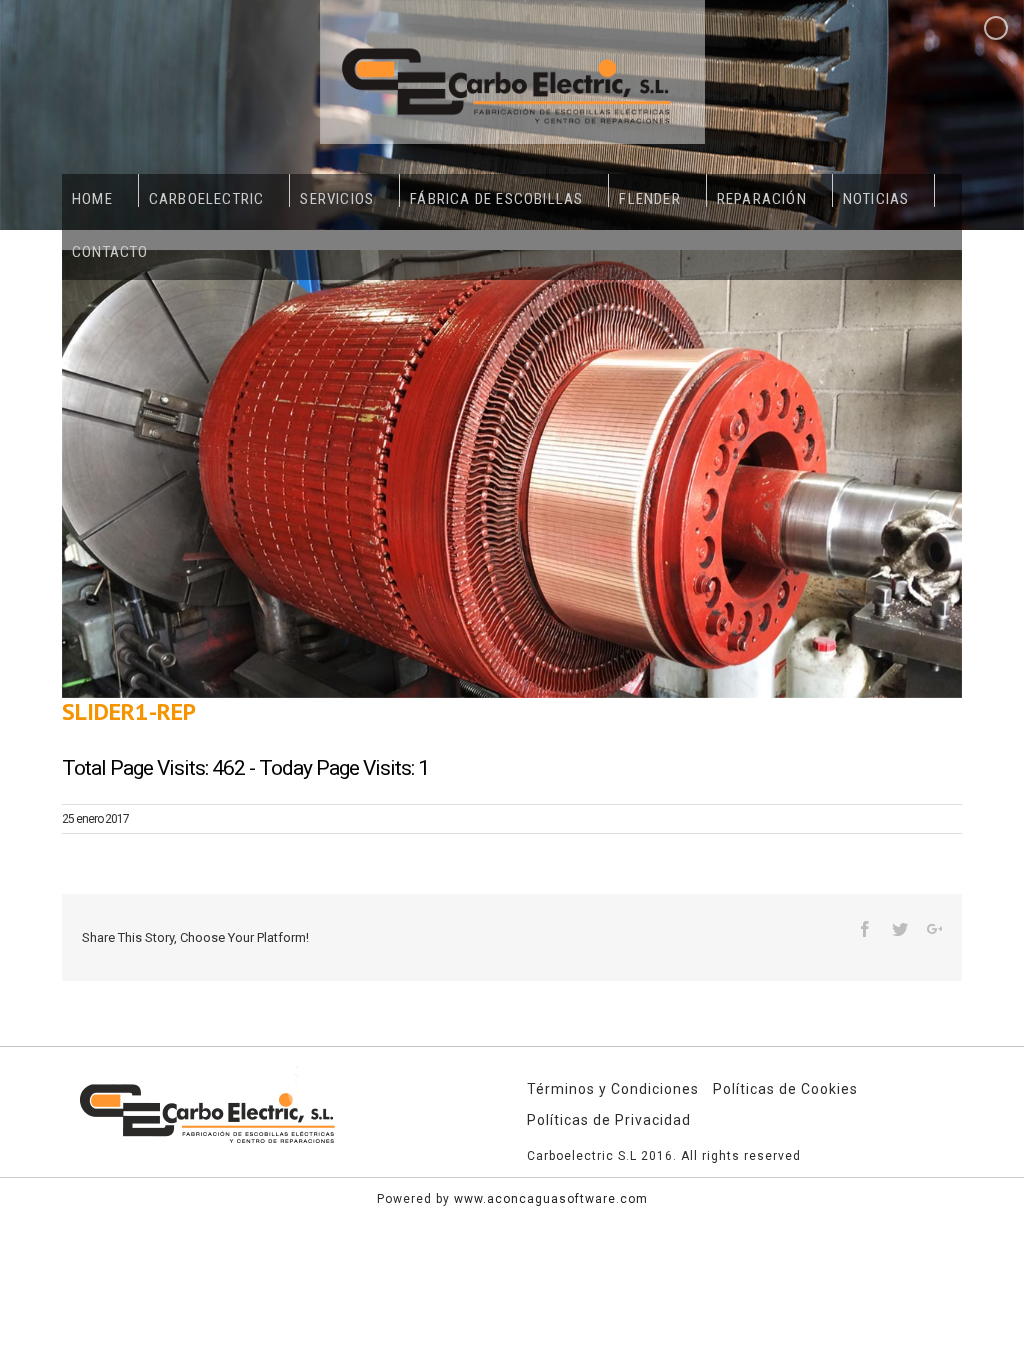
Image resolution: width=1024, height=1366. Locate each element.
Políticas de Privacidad (609, 1120)
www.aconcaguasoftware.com (551, 1199)
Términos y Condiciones (613, 1089)
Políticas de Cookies (785, 1089)
